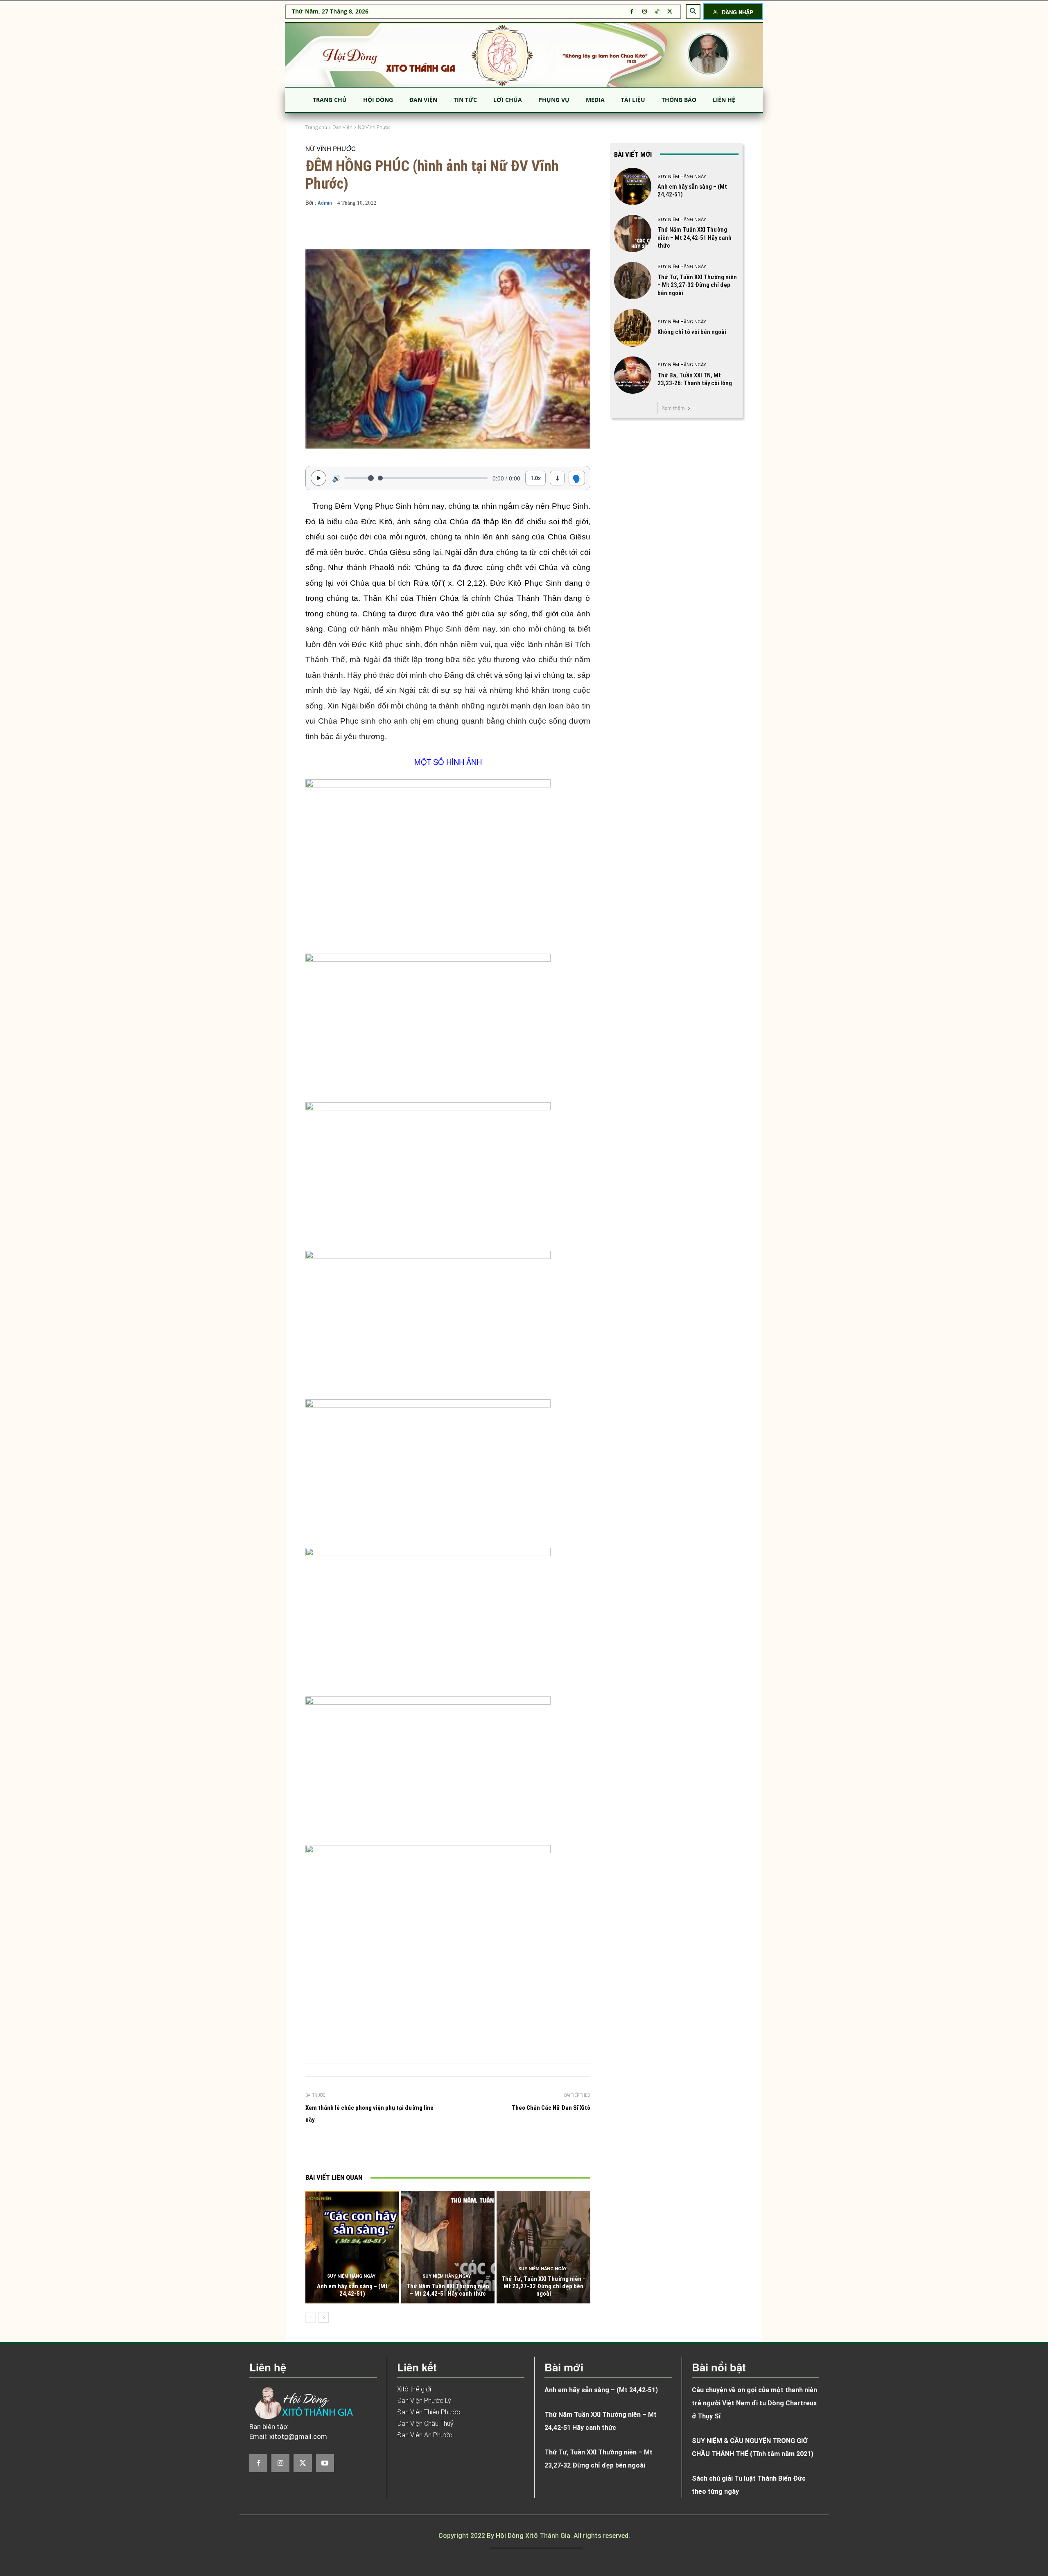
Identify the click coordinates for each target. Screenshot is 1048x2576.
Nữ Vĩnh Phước (374, 127)
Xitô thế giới (414, 2389)
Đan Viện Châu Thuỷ (425, 2424)
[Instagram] (645, 12)
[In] (365, 2150)
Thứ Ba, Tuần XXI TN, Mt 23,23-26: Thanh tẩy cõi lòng (695, 379)
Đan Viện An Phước (425, 2435)
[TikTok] (657, 12)
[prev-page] (311, 2317)
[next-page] (324, 2317)
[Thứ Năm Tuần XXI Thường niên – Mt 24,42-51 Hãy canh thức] (448, 2247)
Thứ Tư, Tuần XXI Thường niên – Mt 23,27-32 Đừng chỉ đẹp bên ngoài (544, 2286)
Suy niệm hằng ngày (351, 2276)
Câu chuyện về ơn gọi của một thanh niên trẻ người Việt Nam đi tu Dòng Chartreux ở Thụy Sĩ (754, 2403)
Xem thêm (673, 408)
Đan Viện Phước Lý (424, 2401)
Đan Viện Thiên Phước (429, 2412)
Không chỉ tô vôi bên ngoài (692, 332)
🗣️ (577, 478)
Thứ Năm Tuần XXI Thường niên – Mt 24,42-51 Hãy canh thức (448, 2290)
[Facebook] (632, 12)
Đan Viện (342, 127)
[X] (670, 12)
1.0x (536, 478)
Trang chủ (316, 127)
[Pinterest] (421, 2150)
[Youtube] (325, 2463)
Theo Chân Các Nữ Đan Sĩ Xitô (551, 2108)
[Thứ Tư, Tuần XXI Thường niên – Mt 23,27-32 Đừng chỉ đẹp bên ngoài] (543, 2247)
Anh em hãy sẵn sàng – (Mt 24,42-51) (352, 2290)
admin (325, 203)
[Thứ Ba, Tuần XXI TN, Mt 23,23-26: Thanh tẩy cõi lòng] (633, 375)
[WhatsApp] (440, 2150)
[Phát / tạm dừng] (318, 478)
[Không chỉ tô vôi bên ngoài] (633, 328)
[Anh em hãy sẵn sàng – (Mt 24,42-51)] (352, 2247)
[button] (693, 11)
